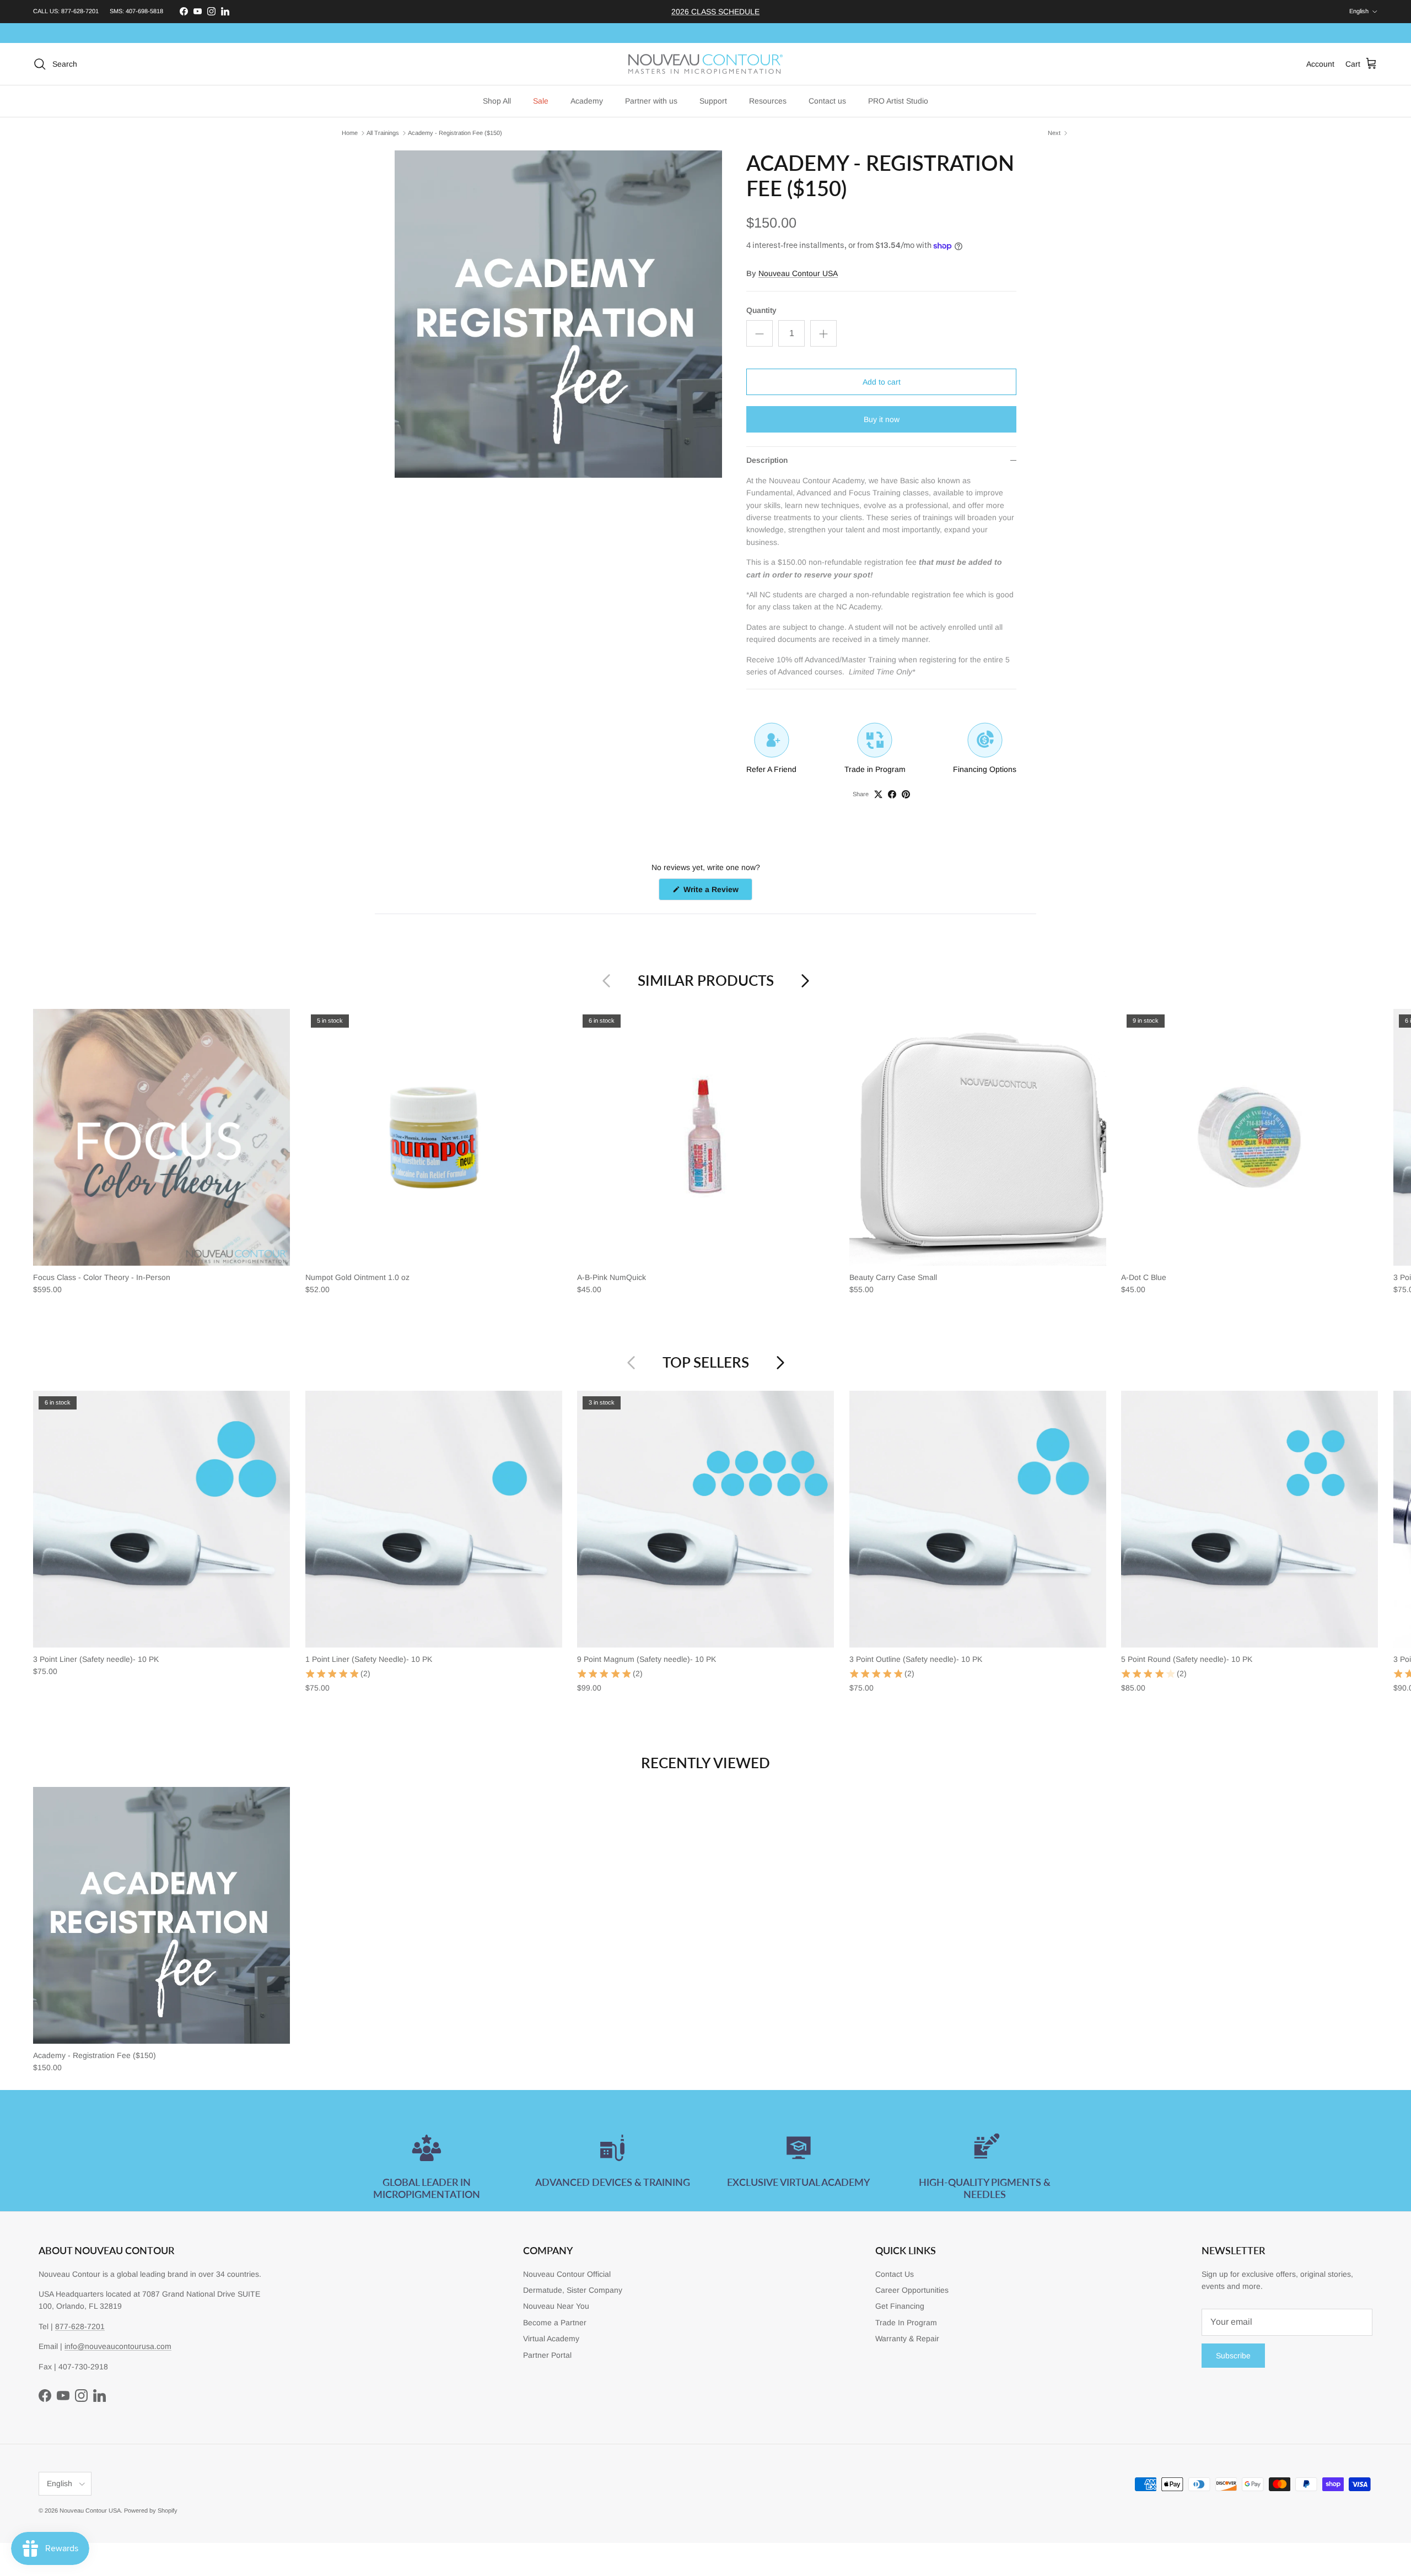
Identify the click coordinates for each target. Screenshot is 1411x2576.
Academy (587, 101)
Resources (768, 101)
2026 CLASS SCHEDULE (715, 12)
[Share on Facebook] (892, 794)
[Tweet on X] (878, 794)
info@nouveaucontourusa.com (118, 2346)
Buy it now (882, 419)
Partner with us (651, 101)
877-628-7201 (80, 11)
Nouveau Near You (556, 2306)
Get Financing (900, 2306)
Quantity (761, 310)
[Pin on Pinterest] (906, 794)
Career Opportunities (912, 2290)
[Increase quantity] (823, 333)
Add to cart (882, 382)
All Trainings (383, 133)
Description (767, 460)
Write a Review (717, 892)
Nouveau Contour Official (567, 2274)
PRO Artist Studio (898, 101)
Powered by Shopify (151, 2510)
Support (713, 101)
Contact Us (895, 2274)
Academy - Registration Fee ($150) (455, 133)
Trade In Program (906, 2323)
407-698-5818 (144, 11)
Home (350, 133)
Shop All (497, 101)
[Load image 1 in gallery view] (558, 314)
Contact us (827, 101)
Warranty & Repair (907, 2339)
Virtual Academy (551, 2339)
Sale (541, 101)
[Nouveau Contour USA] (705, 64)
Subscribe (1233, 2356)
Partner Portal (547, 2355)
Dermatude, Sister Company (573, 2290)
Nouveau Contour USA (798, 273)
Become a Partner (555, 2323)
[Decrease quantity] (760, 333)
